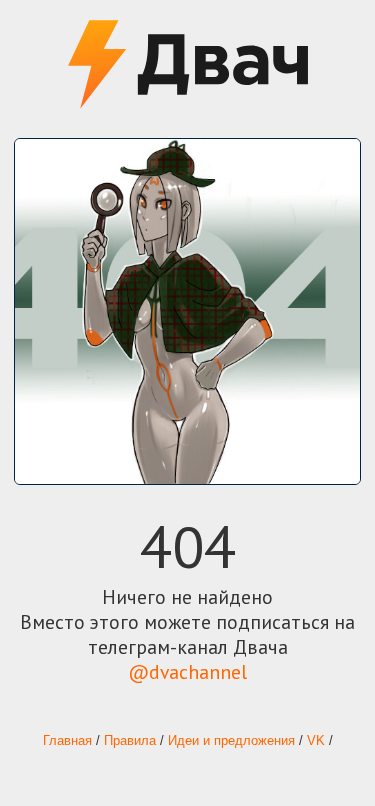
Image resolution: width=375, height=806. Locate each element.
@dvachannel (187, 671)
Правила (130, 741)
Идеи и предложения (231, 741)
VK (316, 741)
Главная (67, 741)
